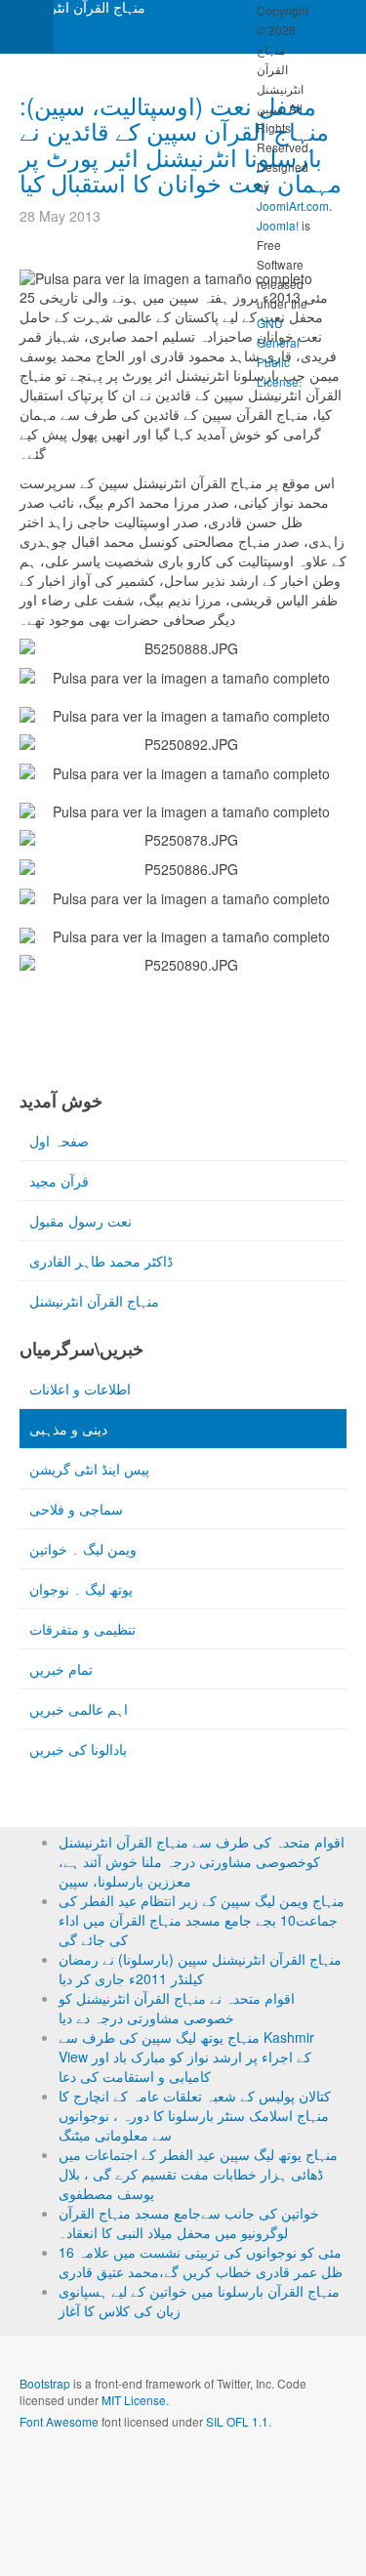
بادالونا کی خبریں (78, 1749)
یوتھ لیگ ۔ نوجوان (81, 1589)
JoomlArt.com (293, 206)
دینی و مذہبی (68, 1429)
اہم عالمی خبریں (79, 1709)
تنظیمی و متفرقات (82, 1629)
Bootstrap (45, 2383)
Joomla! (278, 225)
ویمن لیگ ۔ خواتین (83, 1549)
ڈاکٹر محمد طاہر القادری (101, 1261)
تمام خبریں (61, 1669)
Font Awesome (59, 2421)
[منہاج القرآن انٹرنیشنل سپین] (78, 14)
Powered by (108, 2473)
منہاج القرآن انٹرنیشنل (94, 1301)
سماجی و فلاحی (76, 1509)
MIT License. (135, 2400)
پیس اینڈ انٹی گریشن (89, 1469)
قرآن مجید (59, 1181)
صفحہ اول (59, 1141)
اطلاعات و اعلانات (80, 1389)
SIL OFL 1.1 (237, 2421)
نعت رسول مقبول (81, 1221)
